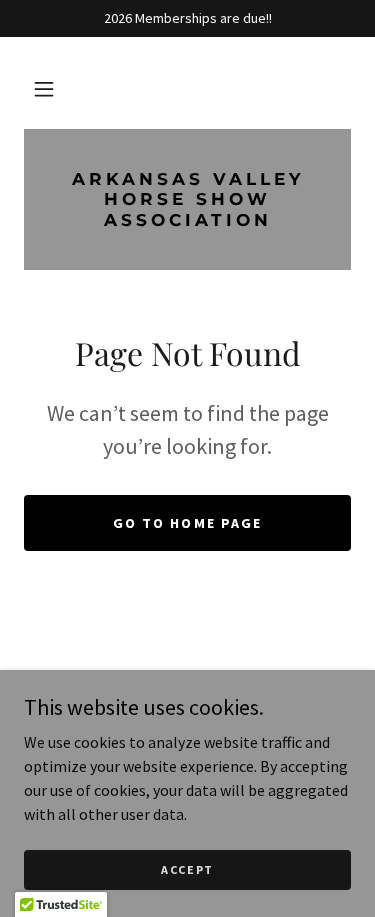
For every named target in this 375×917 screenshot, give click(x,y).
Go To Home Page (187, 523)
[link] (187, 199)
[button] (44, 89)
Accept (187, 869)
